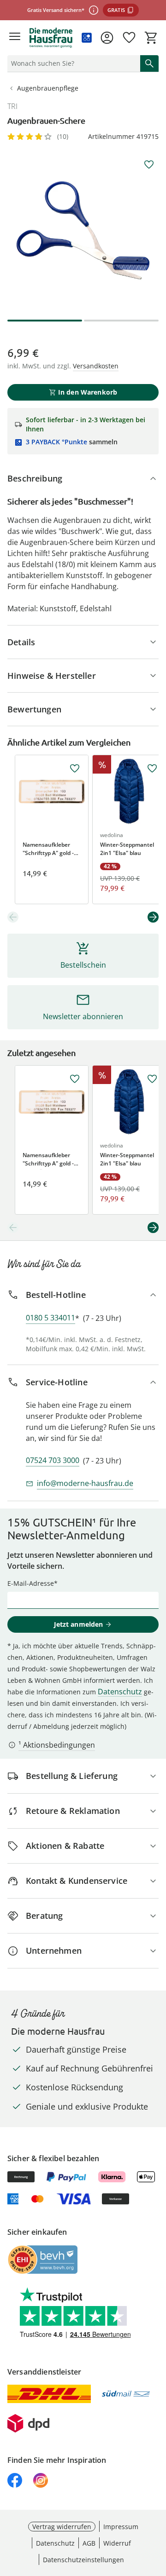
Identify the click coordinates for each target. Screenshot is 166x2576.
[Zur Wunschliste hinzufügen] (149, 165)
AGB (89, 2543)
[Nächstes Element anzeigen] (153, 917)
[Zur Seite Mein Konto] (107, 38)
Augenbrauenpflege (48, 88)
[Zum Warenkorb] (151, 38)
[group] (83, 230)
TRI (12, 106)
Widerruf (117, 2543)
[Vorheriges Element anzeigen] (13, 917)
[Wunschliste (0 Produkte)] (129, 38)
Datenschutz (120, 1692)
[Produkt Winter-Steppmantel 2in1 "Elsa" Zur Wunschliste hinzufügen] (152, 769)
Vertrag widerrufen (62, 2527)
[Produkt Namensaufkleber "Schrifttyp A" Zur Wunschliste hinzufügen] (75, 769)
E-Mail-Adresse (31, 1583)
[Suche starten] (149, 63)
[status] (72, 63)
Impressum (121, 2527)
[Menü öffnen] (15, 38)
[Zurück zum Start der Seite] (157, 2512)
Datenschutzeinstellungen (83, 2560)
